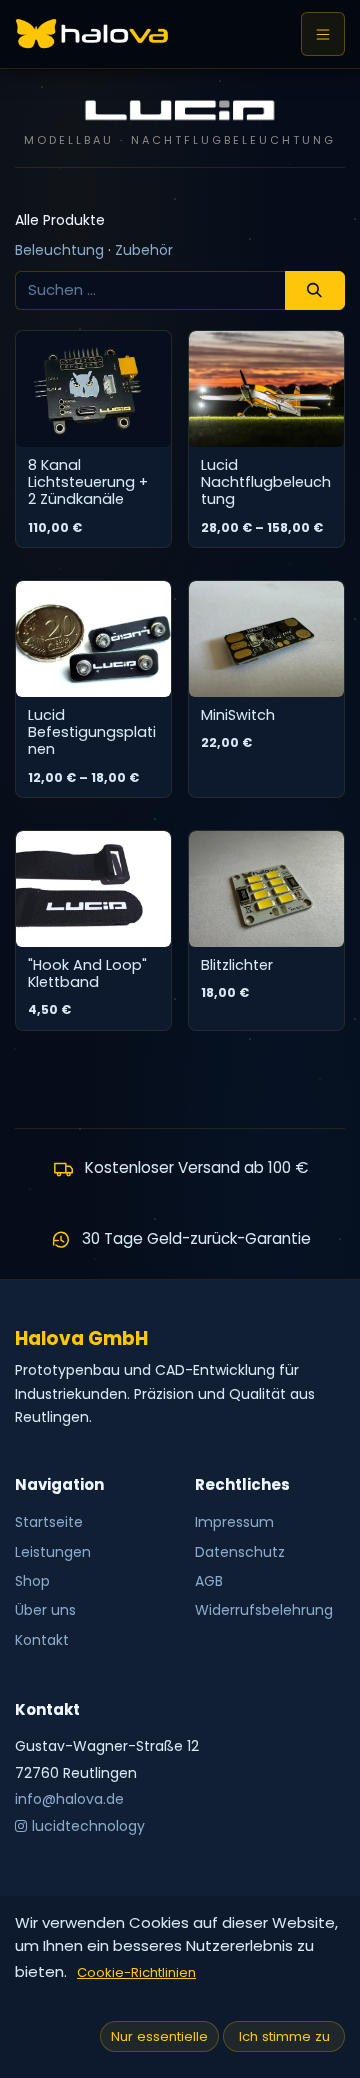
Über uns (45, 1610)
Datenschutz (240, 1552)
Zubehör (144, 250)
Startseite (49, 1522)
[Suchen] (315, 290)
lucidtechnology (88, 1826)
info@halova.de (69, 1799)
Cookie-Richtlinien (136, 1972)
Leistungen (53, 1552)
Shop (32, 1581)
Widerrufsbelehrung (264, 1610)
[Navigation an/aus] (323, 34)
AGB (209, 1581)
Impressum (234, 1522)
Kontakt (42, 1640)
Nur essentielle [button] (159, 2036)
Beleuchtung (61, 250)
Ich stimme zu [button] (284, 2036)
